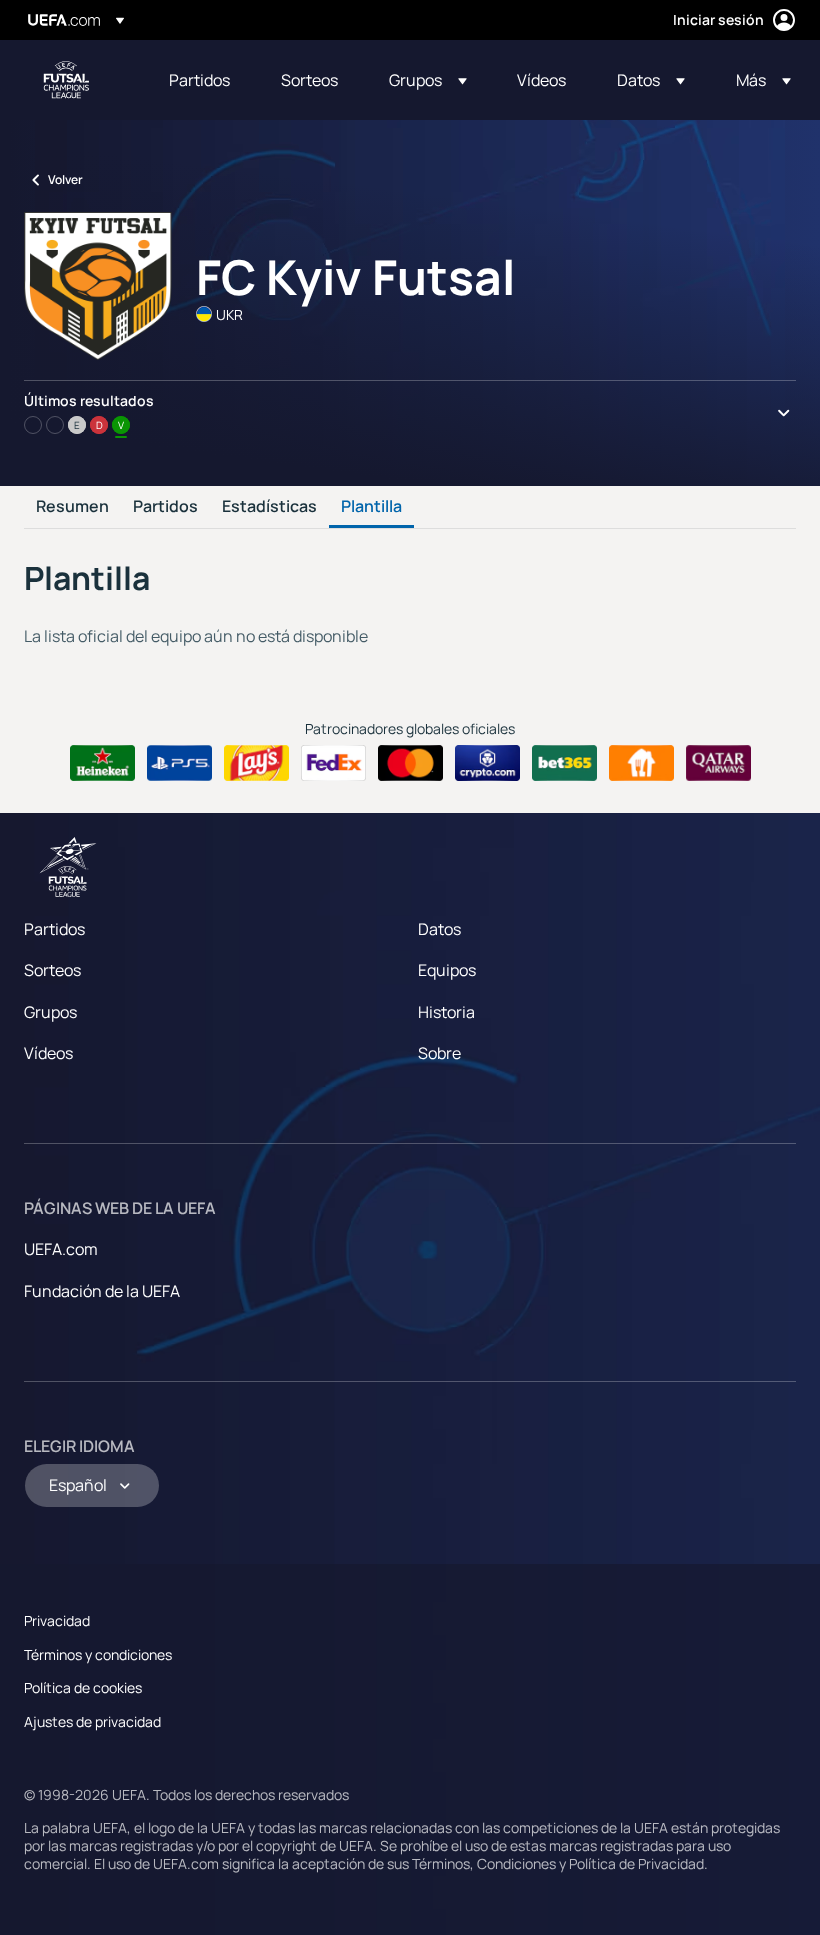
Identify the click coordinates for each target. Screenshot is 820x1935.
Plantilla (371, 507)
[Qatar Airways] (718, 763)
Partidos (165, 507)
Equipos (447, 970)
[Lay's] (256, 763)
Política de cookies (83, 1687)
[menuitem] (200, 80)
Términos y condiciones (98, 1654)
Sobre (439, 1053)
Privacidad (57, 1620)
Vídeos (48, 1053)
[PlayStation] (179, 763)
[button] (428, 80)
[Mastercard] (410, 763)
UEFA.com (61, 1249)
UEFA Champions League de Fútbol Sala (66, 80)
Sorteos (52, 970)
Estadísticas (269, 507)
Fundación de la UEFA (102, 1291)
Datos (439, 929)
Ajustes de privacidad (92, 1721)
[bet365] (564, 763)
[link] (199, 80)
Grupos (50, 1012)
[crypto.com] (487, 763)
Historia (446, 1012)
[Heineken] (102, 763)
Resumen (72, 507)
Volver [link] (65, 179)
